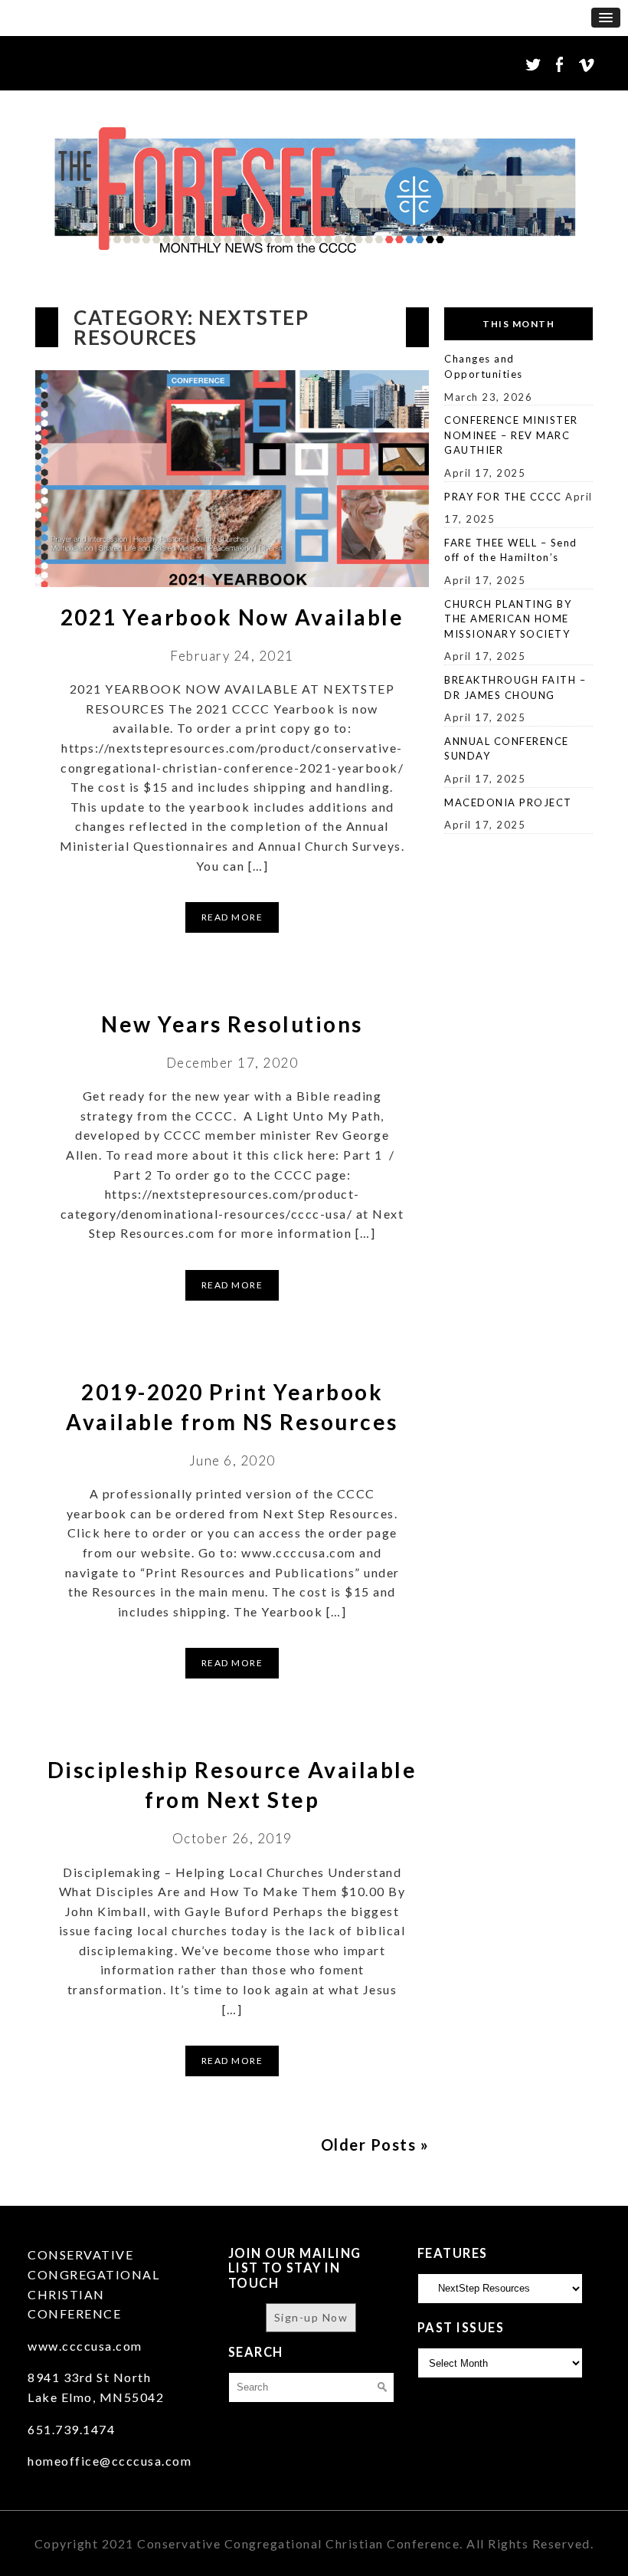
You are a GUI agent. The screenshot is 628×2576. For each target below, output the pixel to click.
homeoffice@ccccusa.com (110, 2461)
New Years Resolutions (232, 1024)
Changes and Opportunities (484, 366)
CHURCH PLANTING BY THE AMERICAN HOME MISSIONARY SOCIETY (508, 619)
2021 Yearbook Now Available (232, 617)
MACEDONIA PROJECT (508, 802)
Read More (232, 917)
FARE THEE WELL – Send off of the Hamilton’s (511, 550)
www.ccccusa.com (85, 2346)
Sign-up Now (311, 2317)
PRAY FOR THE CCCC (503, 497)
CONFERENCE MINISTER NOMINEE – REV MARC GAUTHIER (511, 435)
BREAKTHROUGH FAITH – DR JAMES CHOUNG (515, 687)
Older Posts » (375, 2144)
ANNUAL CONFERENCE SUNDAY (507, 749)
